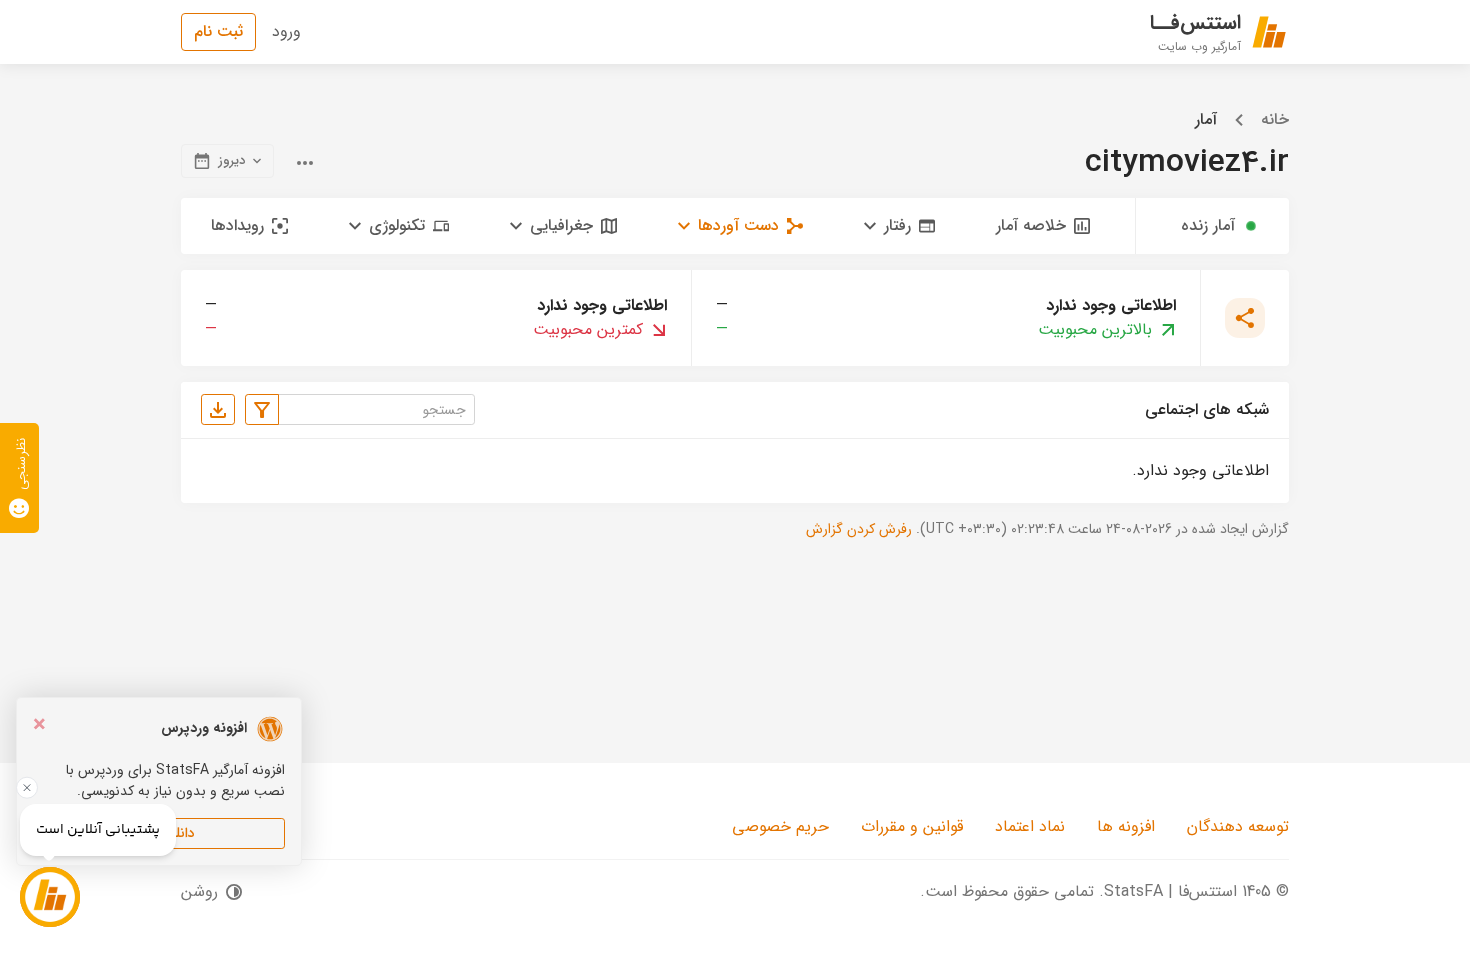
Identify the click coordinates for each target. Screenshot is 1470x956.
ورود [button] (286, 31)
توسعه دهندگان (1238, 826)
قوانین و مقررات (912, 826)
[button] (899, 226)
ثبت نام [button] (218, 31)
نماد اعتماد (1030, 826)
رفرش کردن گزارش (859, 529)
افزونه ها (1126, 826)
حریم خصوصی (780, 826)
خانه (1275, 120)
